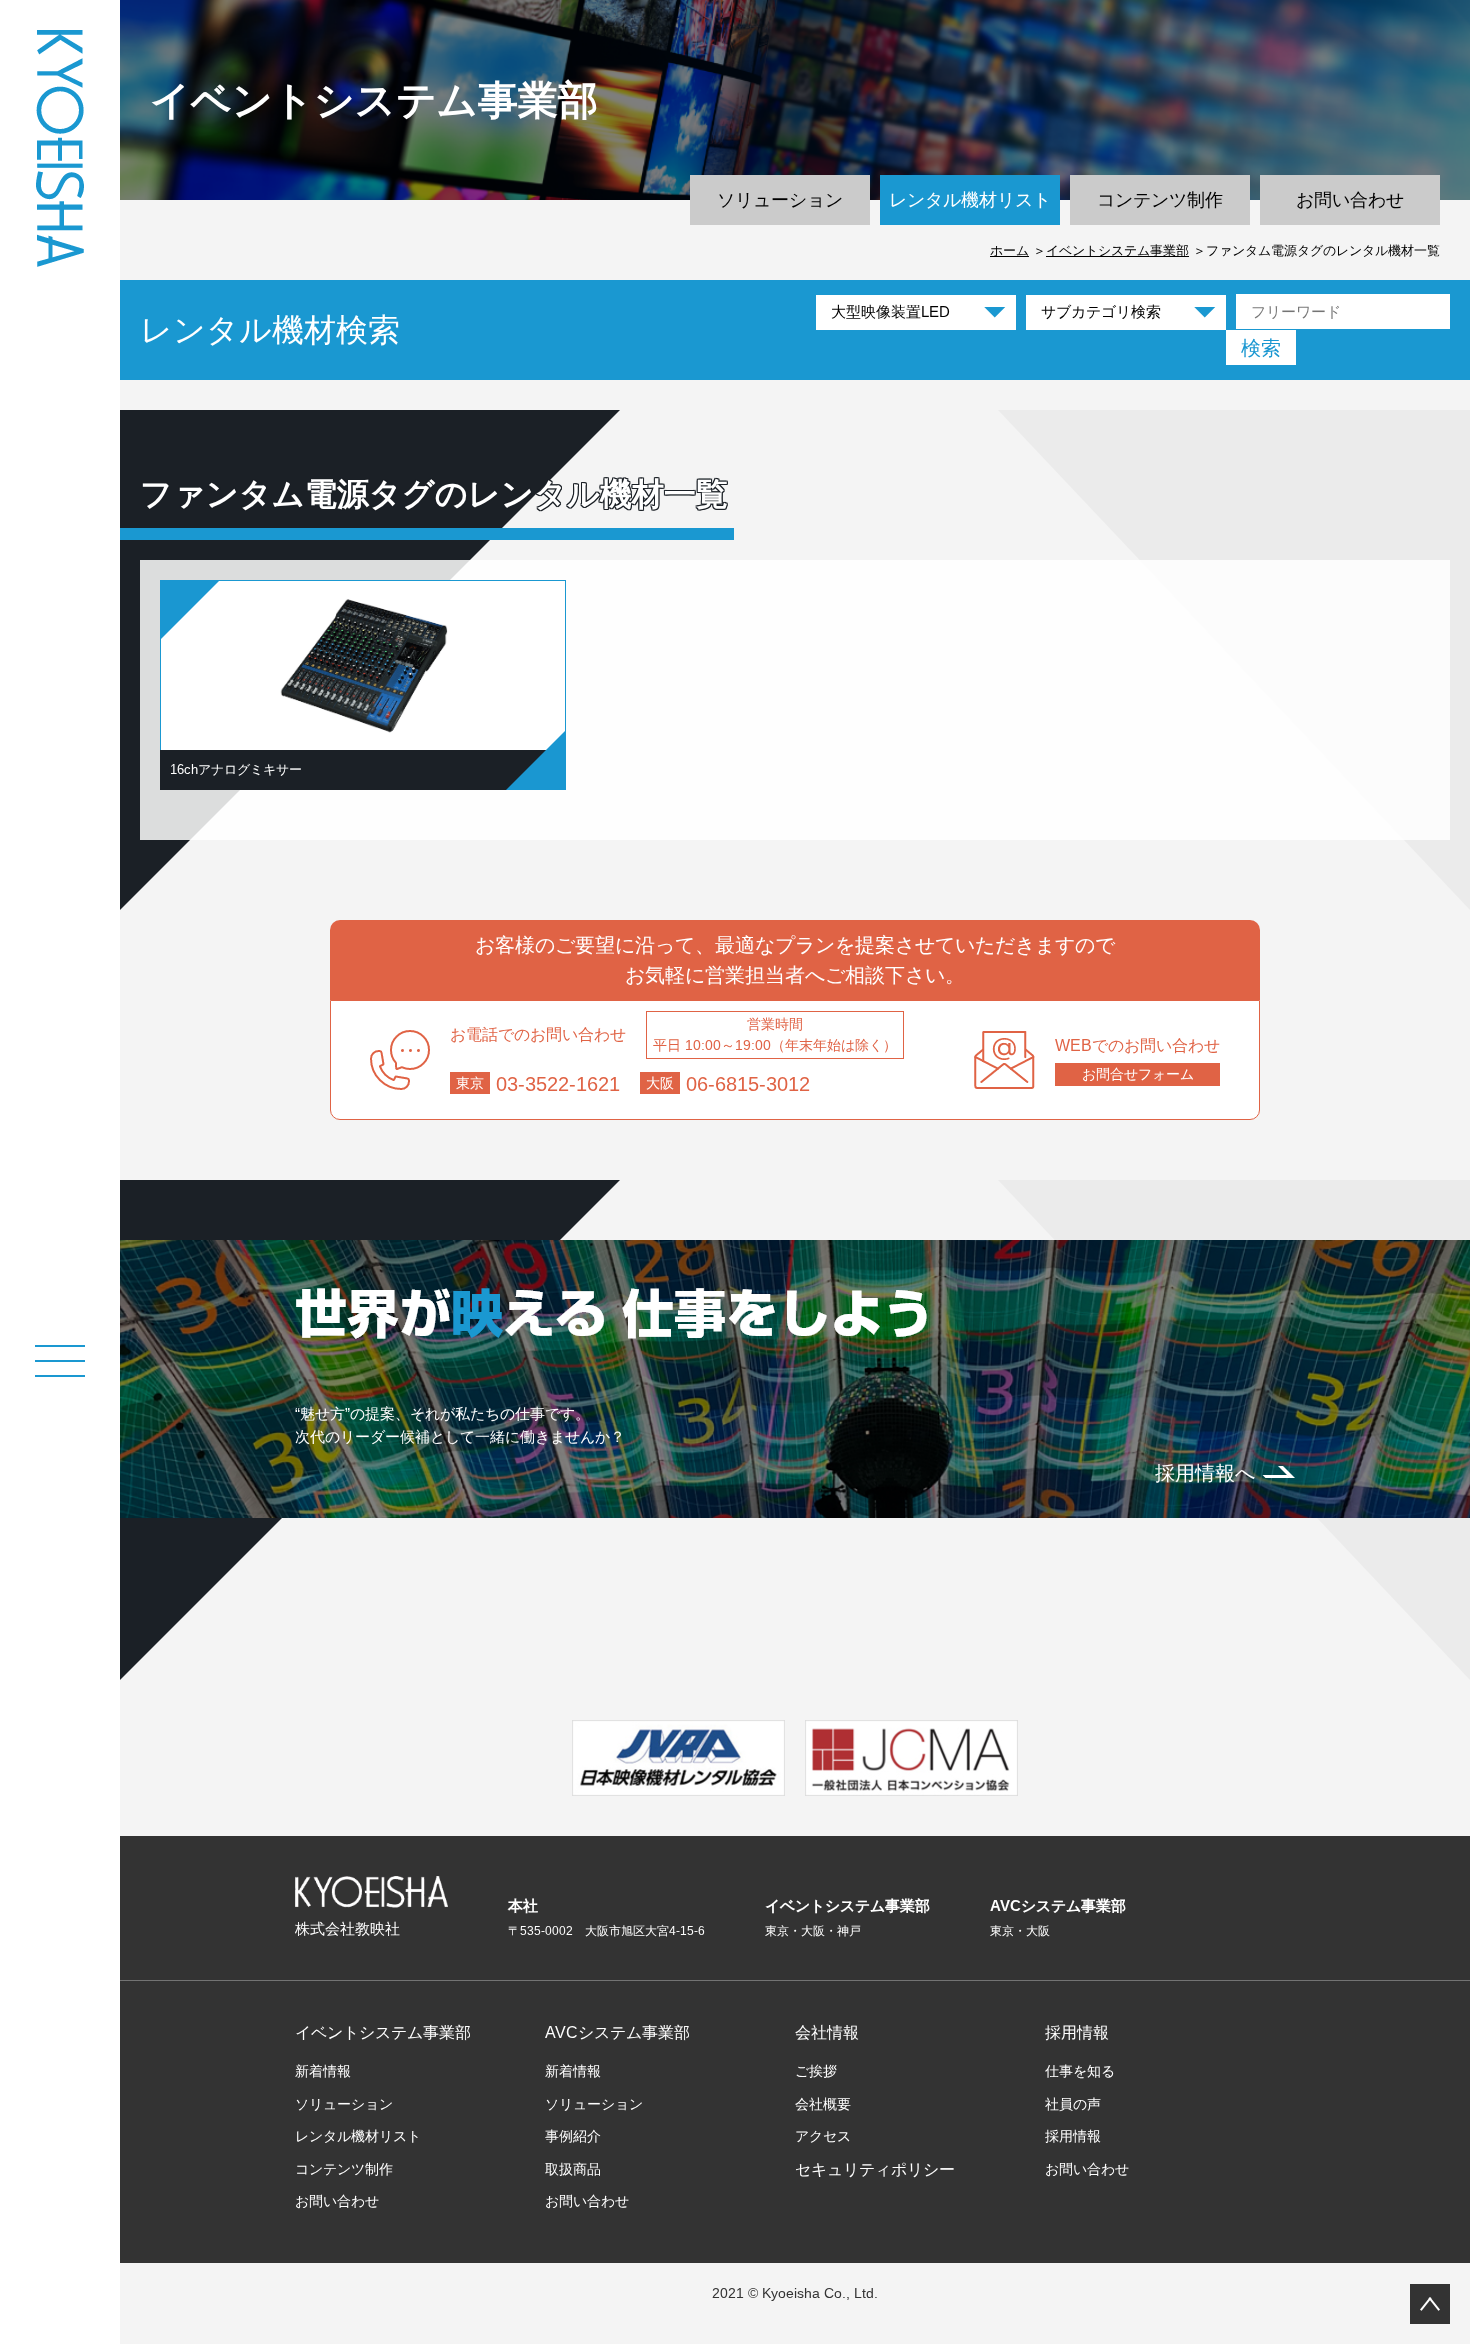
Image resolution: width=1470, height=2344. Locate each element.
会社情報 (827, 2032)
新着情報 (323, 2071)
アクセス (823, 2136)
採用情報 (1077, 2032)
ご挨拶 (816, 2071)
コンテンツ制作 (1160, 200)
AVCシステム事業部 (617, 2032)
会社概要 (823, 2104)
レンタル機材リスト (970, 200)
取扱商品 (573, 2169)
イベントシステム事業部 (1117, 250)
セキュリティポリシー (875, 2169)
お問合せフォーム (1138, 1074)
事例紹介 (573, 2136)
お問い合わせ (1350, 200)
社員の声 (1073, 2104)
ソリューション (780, 200)
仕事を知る (1080, 2071)
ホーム (1009, 250)
